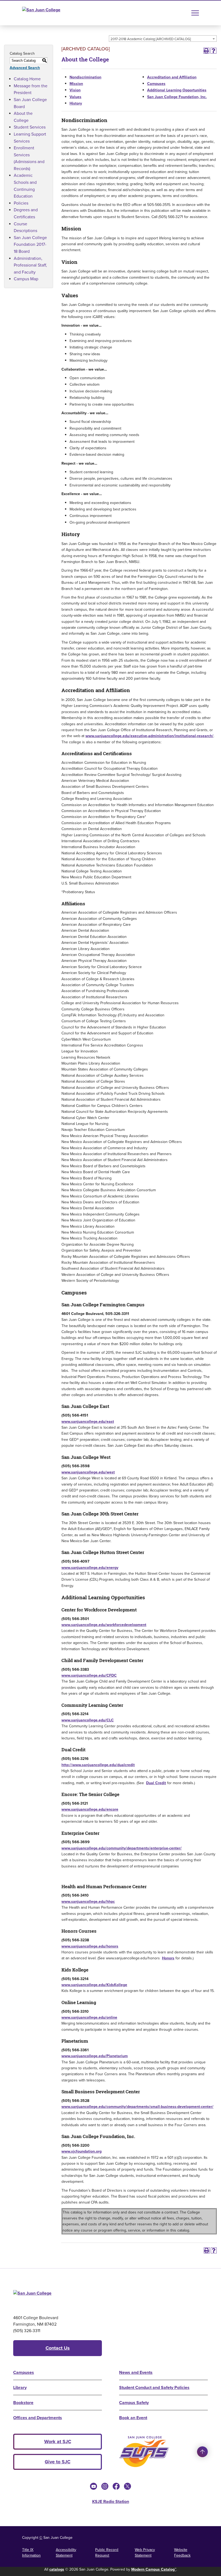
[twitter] (127, 2486)
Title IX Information (31, 2552)
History (76, 103)
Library (20, 2387)
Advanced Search (25, 68)
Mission (76, 84)
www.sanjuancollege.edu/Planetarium (95, 2056)
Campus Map (26, 279)
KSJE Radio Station (111, 2501)
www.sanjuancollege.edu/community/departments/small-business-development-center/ (137, 2107)
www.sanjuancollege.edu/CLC (88, 1720)
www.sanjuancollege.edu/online (89, 2017)
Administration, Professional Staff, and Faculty (30, 265)
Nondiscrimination (85, 77)
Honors (168, 1958)
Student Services (30, 127)
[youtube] (94, 2486)
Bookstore (23, 2403)
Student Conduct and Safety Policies (154, 2387)
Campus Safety (134, 2403)
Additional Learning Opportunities (177, 90)
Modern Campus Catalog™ (154, 2569)
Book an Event (133, 2418)
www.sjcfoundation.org (82, 2151)
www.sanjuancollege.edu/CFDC (89, 1675)
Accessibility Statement (66, 2552)
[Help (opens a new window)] (213, 51)
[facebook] (116, 2486)
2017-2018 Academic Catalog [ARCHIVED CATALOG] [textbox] (151, 39)
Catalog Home (27, 79)
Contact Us (58, 2348)
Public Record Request (107, 2552)
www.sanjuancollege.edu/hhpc (88, 1901)
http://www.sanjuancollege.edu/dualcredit (98, 1765)
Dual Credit (156, 1783)
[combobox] (163, 39)
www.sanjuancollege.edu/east (88, 1421)
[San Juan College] (51, 13)
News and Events (136, 2372)
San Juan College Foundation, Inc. (177, 97)
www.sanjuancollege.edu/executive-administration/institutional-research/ (149, 736)
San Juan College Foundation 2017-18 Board (30, 244)
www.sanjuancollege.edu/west (88, 1472)
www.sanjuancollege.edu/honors (90, 1946)
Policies (21, 203)
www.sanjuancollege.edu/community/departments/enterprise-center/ (122, 1848)
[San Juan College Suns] (144, 2452)
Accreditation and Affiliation (172, 77)
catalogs (57, 2569)
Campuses (156, 84)
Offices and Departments (38, 2418)
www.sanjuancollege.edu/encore (90, 1809)
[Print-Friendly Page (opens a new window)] (206, 51)
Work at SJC (58, 2442)
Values (75, 97)
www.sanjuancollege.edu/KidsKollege (94, 1985)
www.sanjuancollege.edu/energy (90, 1567)
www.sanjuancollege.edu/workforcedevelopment (104, 1625)
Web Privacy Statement (145, 2552)
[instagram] (105, 2486)
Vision (75, 90)
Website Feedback (182, 2552)
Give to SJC (58, 2462)
